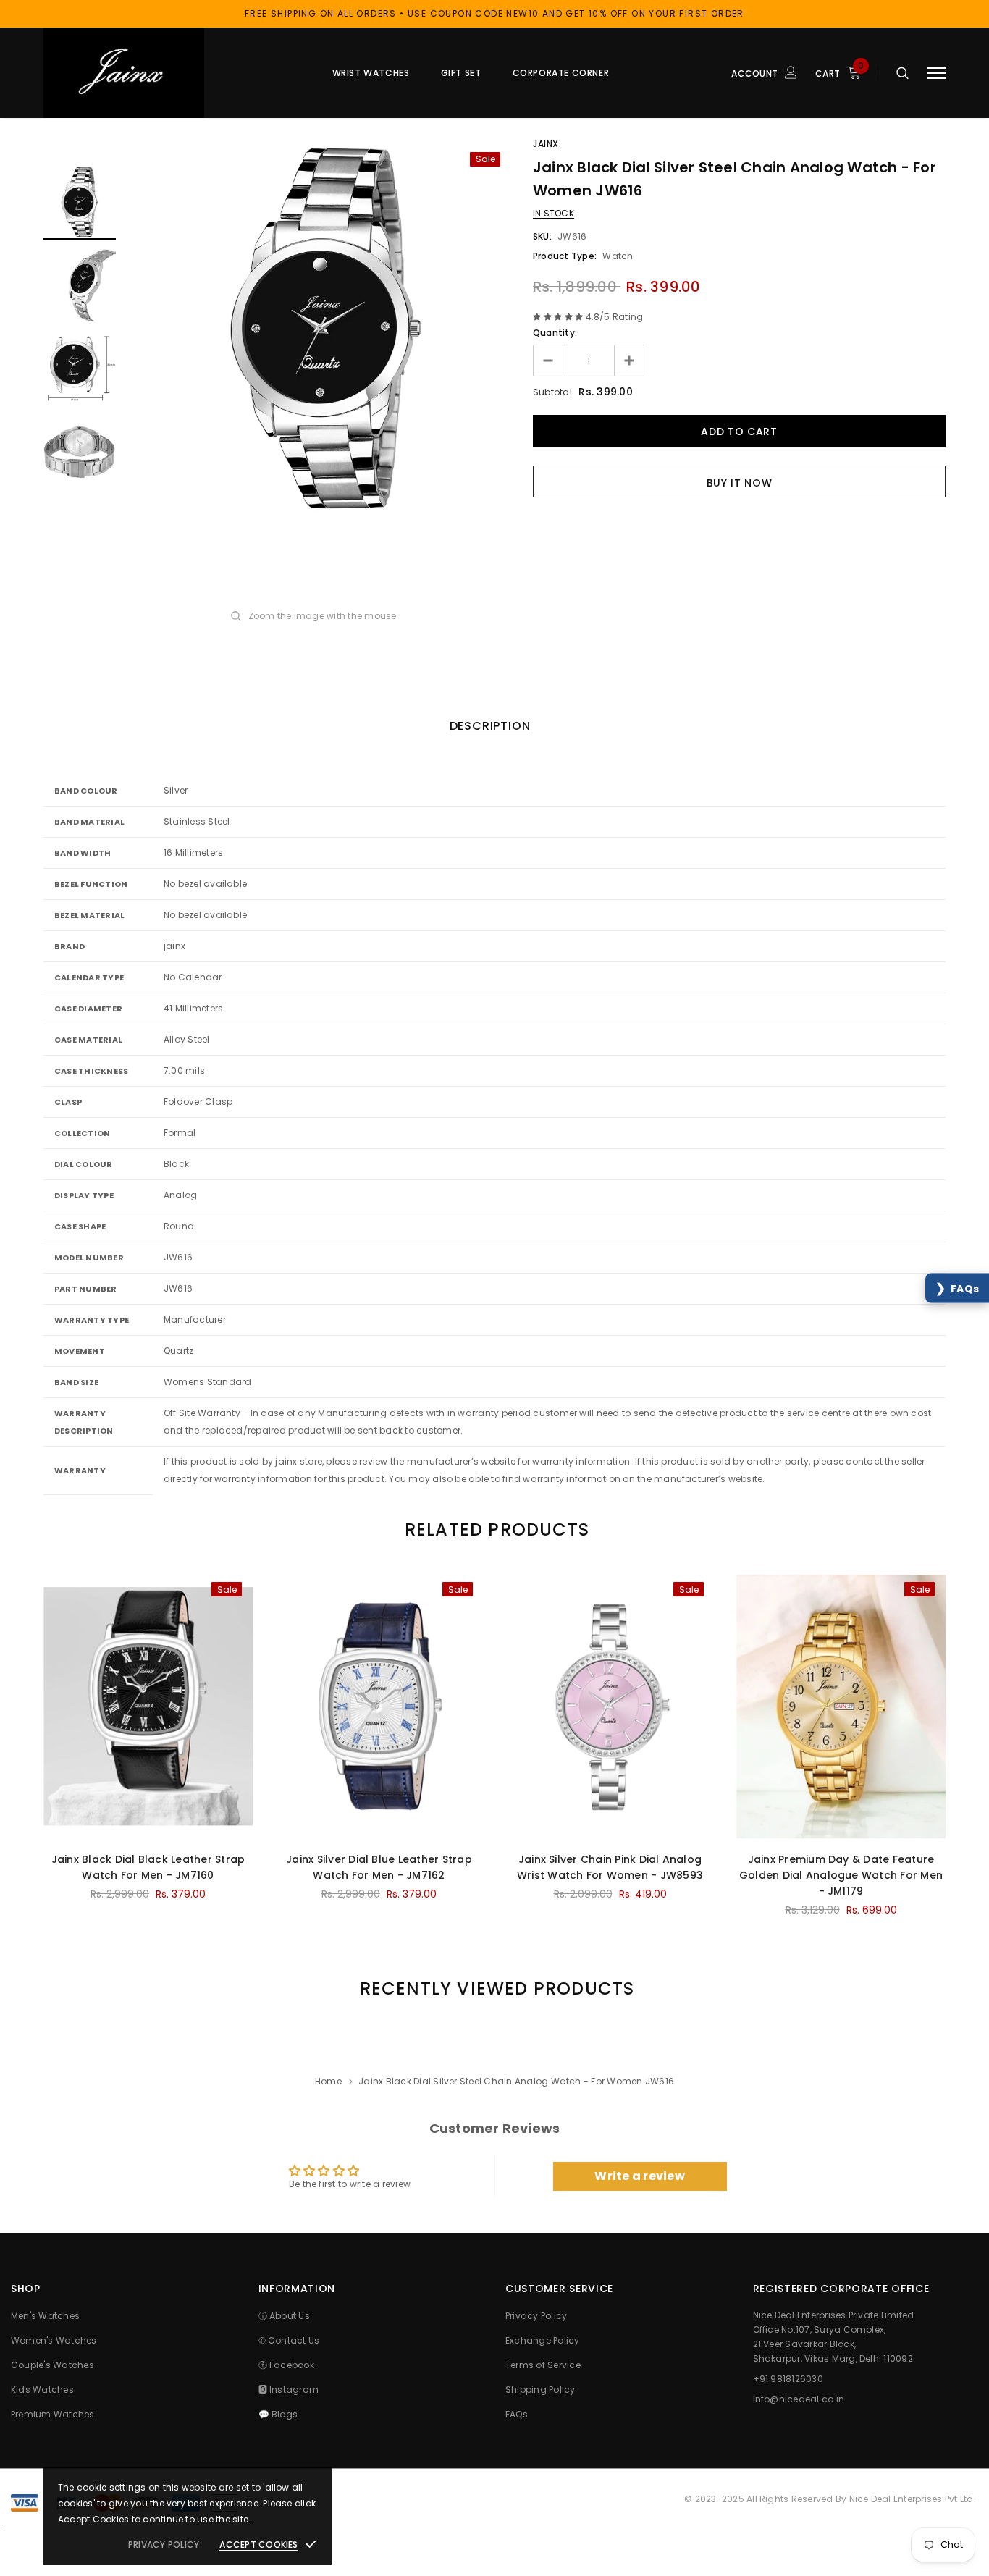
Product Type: (565, 256)
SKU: (542, 236)
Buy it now (740, 483)
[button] (957, 1288)
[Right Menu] (936, 73)
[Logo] (153, 73)
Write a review (639, 2176)
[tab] (494, 1529)
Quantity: (555, 333)
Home (328, 2081)
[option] (324, 327)
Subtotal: (554, 392)
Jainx (546, 144)
